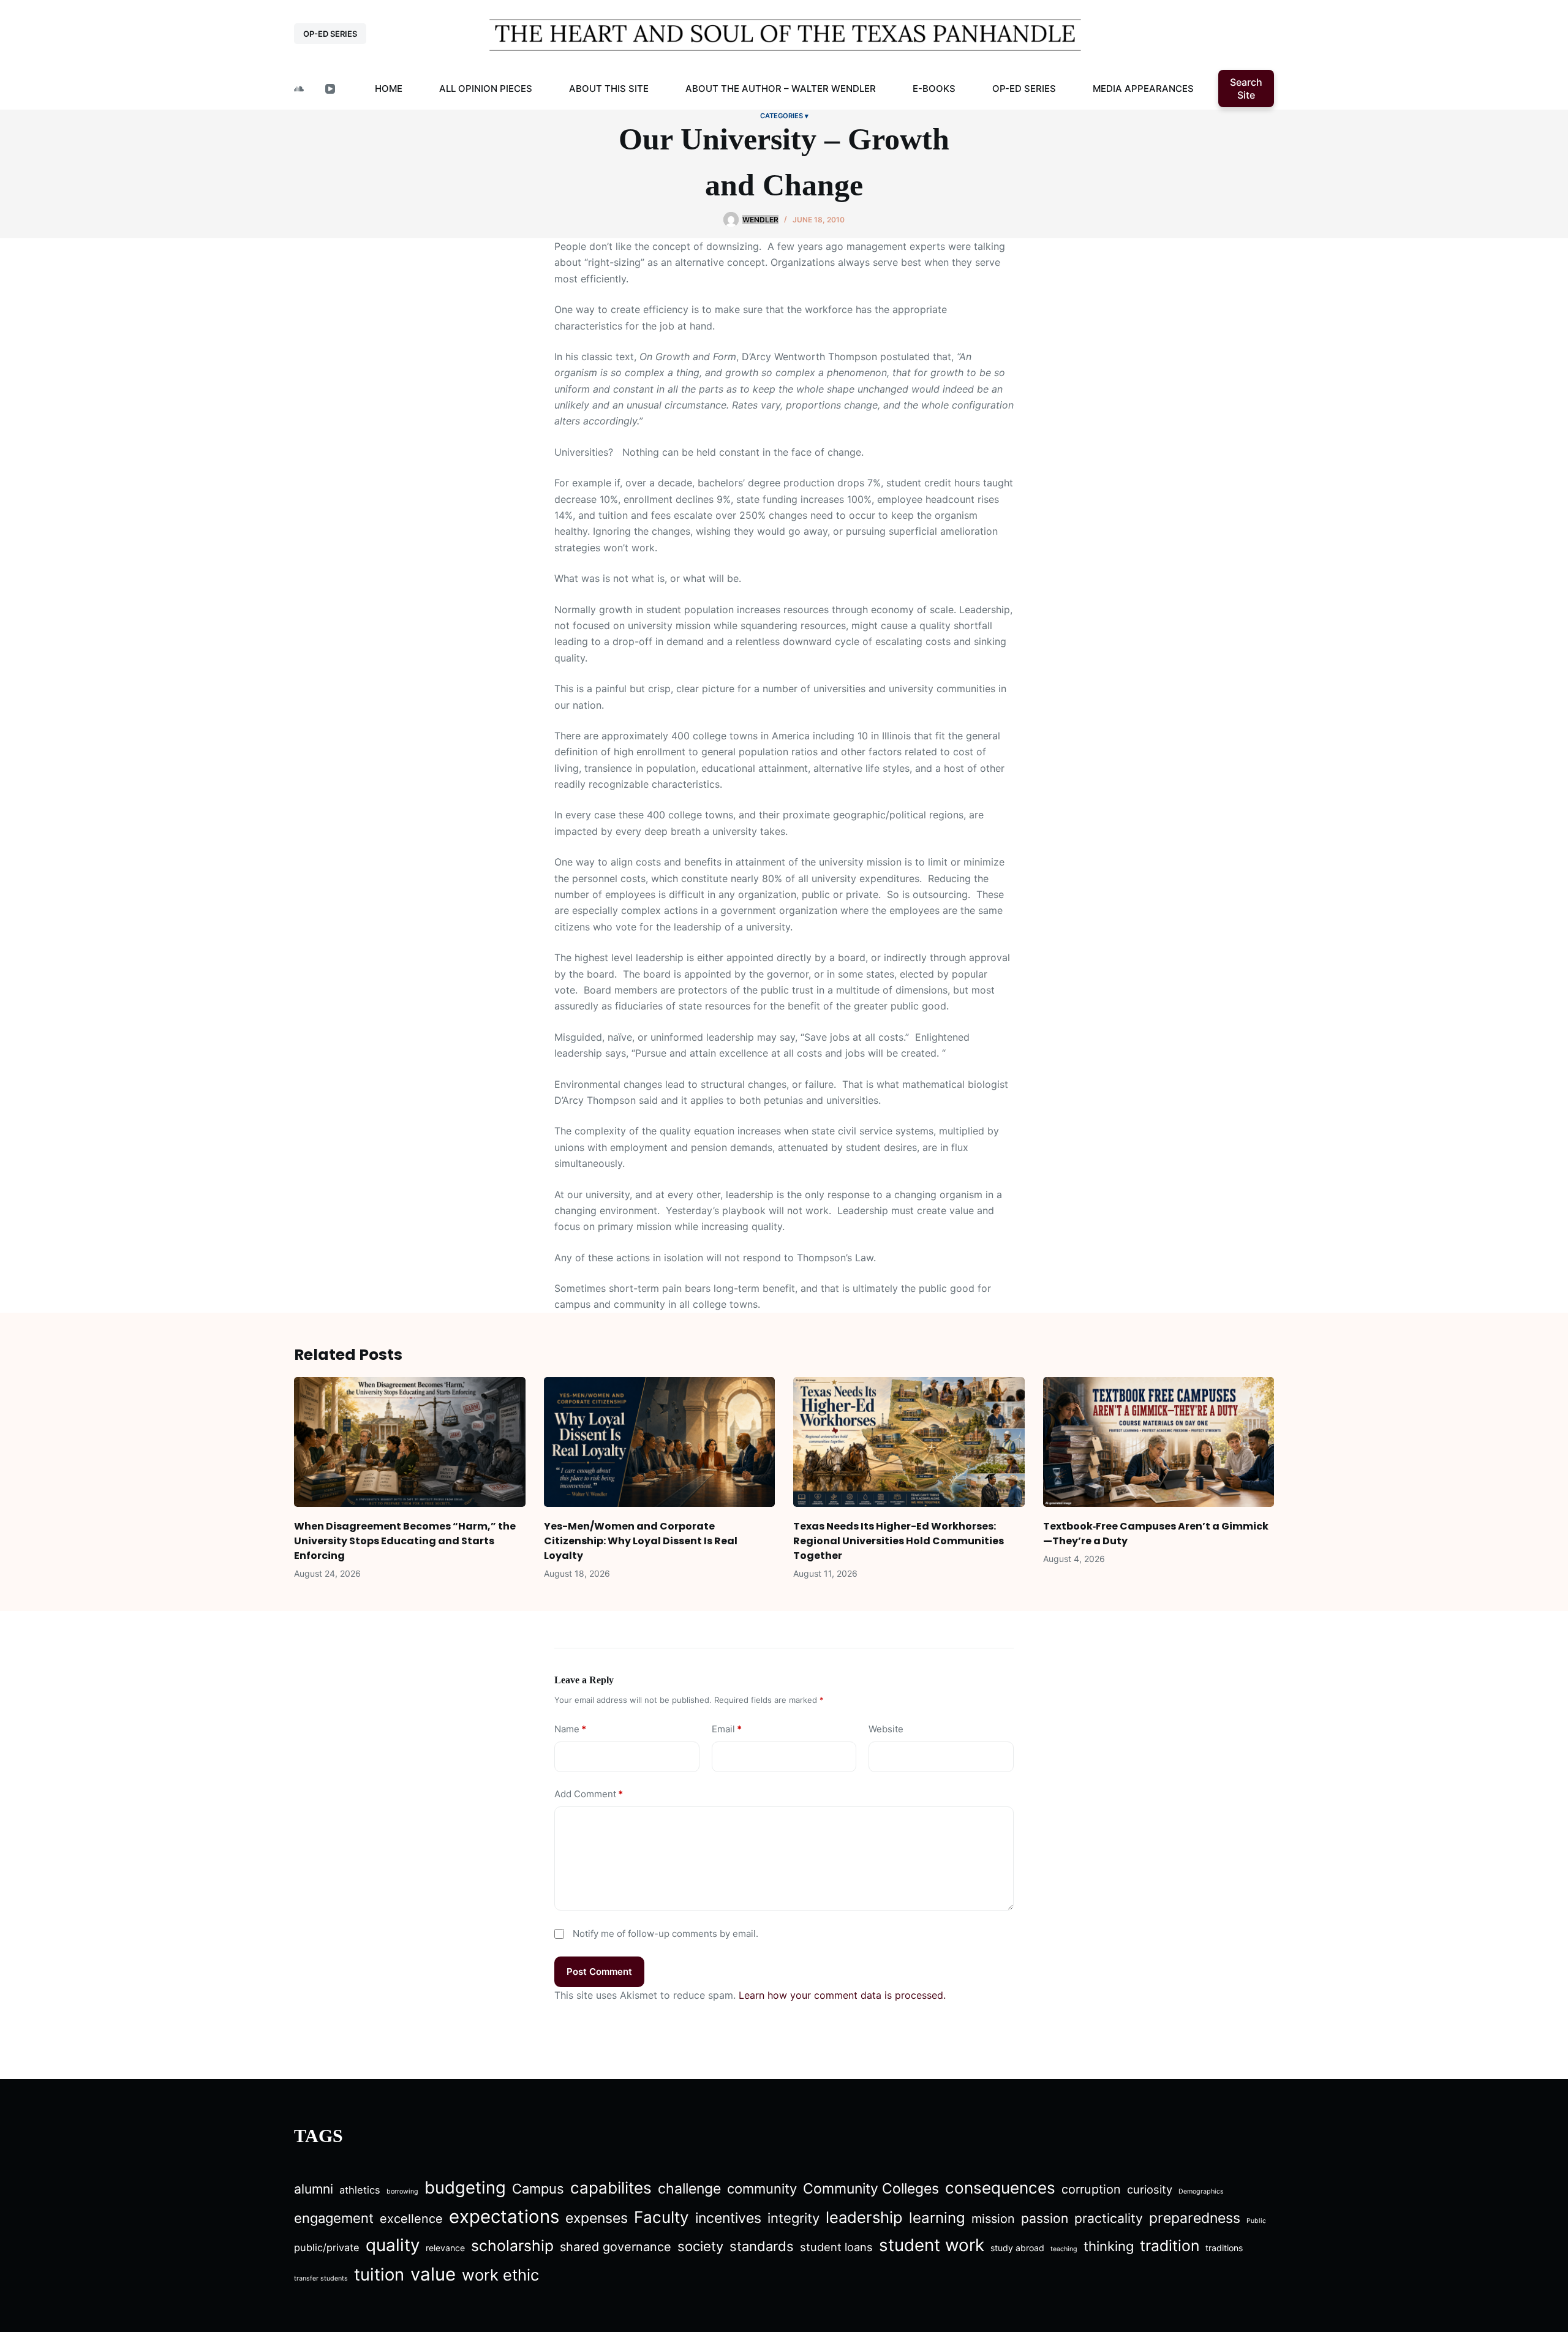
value (433, 2274)
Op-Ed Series (1024, 89)
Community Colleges (871, 2189)
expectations (504, 2217)
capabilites (611, 2188)
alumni (314, 2189)
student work (932, 2245)
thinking (1109, 2246)
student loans (836, 2247)
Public (1256, 2221)
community (762, 2189)
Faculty (661, 2217)
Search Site (1246, 89)
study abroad (1017, 2248)
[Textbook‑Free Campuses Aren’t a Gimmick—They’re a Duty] (1159, 1442)
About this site (609, 89)
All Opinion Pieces (486, 89)
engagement (334, 2218)
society (700, 2246)
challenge (689, 2189)
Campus (538, 2189)
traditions (1224, 2248)
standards (762, 2246)
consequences (1000, 2188)
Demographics (1201, 2191)
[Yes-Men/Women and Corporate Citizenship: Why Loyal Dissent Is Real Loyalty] (660, 1442)
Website (886, 1729)
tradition (1170, 2246)
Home (389, 89)
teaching (1064, 2249)
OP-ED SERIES (330, 34)
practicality (1109, 2218)
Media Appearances (1143, 89)
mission (993, 2219)
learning (937, 2218)
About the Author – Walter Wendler (781, 89)
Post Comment (599, 1972)
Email (727, 1729)
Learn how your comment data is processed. (842, 1995)
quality (393, 2245)
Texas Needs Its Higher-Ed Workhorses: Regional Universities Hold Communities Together (899, 1541)
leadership (864, 2217)
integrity (793, 2218)
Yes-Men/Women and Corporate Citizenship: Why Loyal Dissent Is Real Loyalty (641, 1541)
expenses (597, 2218)
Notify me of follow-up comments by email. (665, 1934)
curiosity (1150, 2189)
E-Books (934, 89)
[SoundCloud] (299, 89)
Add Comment (589, 1794)
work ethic (500, 2275)
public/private (327, 2247)
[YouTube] (330, 89)
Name (570, 1729)
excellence (411, 2219)
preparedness (1195, 2218)
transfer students (321, 2278)
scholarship (512, 2246)
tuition (379, 2274)
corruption (1091, 2189)
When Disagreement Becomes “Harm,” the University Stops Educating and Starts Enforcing (405, 1541)
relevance (445, 2248)
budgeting (465, 2187)
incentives (728, 2218)
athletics (360, 2190)
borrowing (402, 2191)
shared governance (616, 2247)
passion (1045, 2218)
